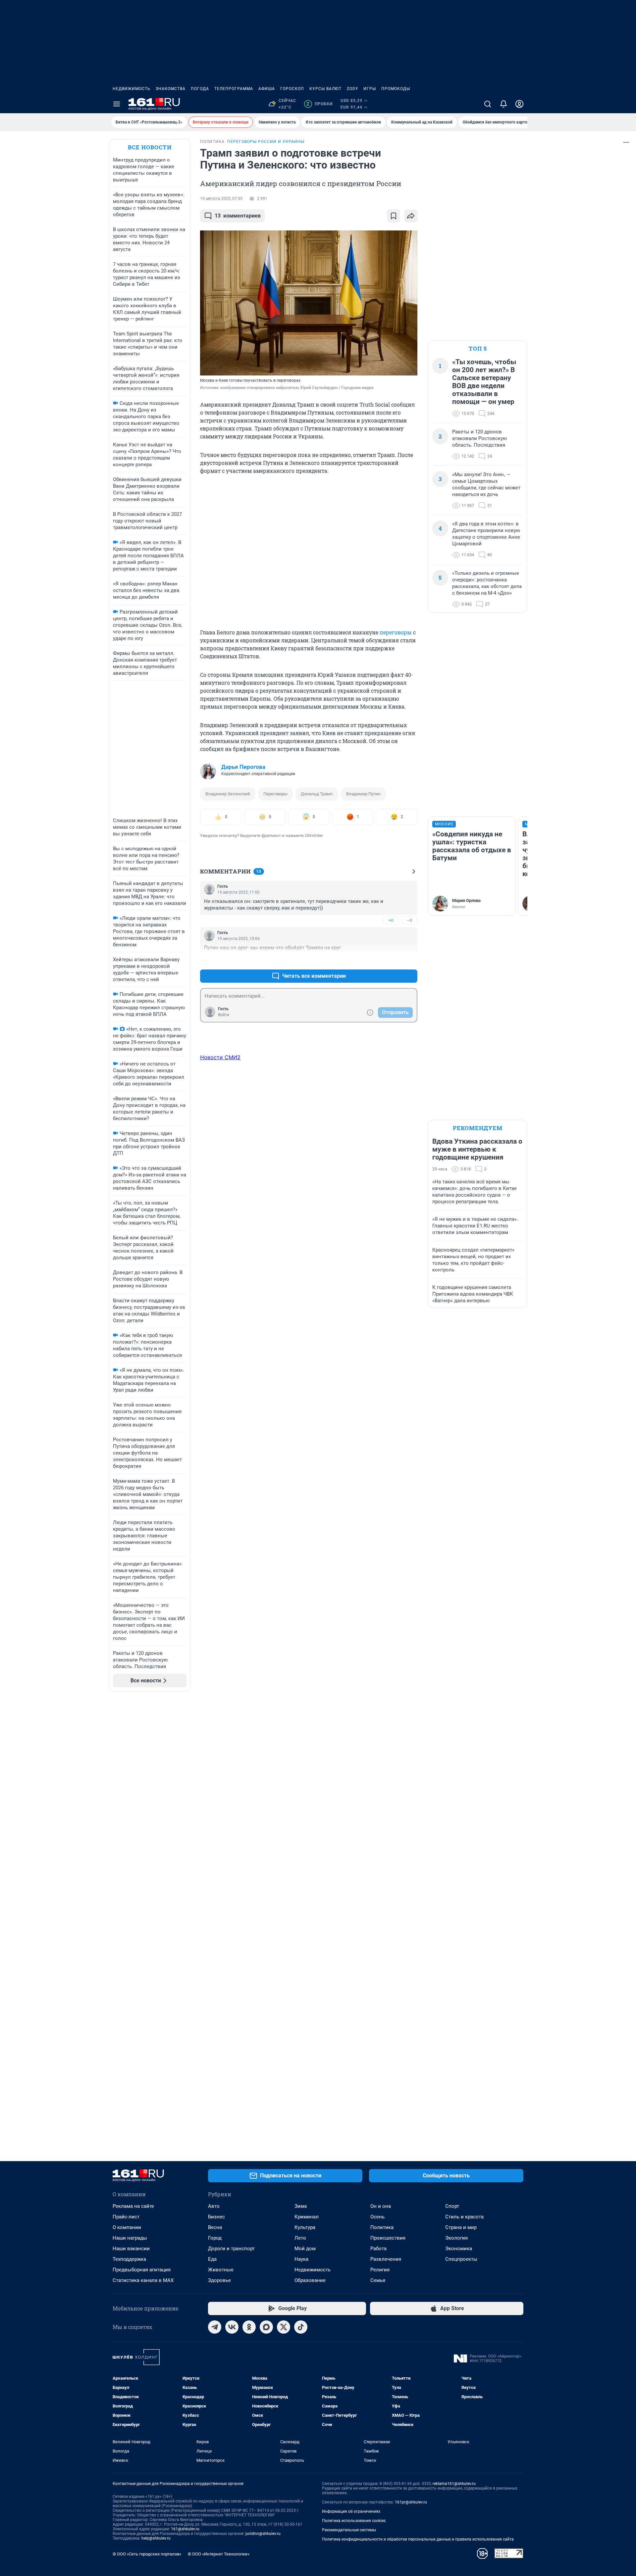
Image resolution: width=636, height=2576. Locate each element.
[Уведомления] (503, 104)
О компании (127, 2227)
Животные (221, 2270)
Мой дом (305, 2249)
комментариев (238, 216)
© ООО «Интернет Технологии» (219, 2554)
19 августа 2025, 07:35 (221, 199)
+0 (391, 920)
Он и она (381, 2206)
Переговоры (275, 794)
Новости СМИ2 (220, 1057)
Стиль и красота (464, 2217)
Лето (300, 2238)
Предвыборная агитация (142, 2270)
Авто (214, 2206)
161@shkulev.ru (185, 2529)
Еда (212, 2259)
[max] (266, 2327)
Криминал (307, 2217)
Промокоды (396, 89)
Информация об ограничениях (351, 2511)
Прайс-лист (126, 2217)
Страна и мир (461, 2227)
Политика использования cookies (354, 2521)
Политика (382, 2227)
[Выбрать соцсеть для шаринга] (411, 216)
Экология (456, 2238)
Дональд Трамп (317, 794)
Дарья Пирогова (243, 767)
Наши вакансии (131, 2249)
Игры (370, 89)
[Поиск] (488, 104)
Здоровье (219, 2280)
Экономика (459, 2249)
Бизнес (216, 2217)
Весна (215, 2227)
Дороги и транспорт (231, 2249)
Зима (301, 2206)
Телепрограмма (234, 89)
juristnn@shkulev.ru (263, 2534)
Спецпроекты (461, 2259)
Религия (380, 2270)
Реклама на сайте (133, 2206)
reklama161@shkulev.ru (454, 2484)
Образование (310, 2280)
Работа (378, 2249)
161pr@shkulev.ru (411, 2502)
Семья (378, 2280)
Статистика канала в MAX (143, 2280)
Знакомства (171, 89)
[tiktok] (301, 2327)
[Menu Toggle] (117, 104)
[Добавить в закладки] (394, 216)
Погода (200, 89)
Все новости (150, 147)
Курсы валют (325, 89)
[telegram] (215, 2327)
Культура (305, 2227)
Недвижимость (132, 89)
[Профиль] (519, 104)
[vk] (232, 2327)
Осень (377, 2217)
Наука (301, 2259)
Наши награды (130, 2238)
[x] (284, 2327)
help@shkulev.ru (156, 2538)
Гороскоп (292, 89)
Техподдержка (129, 2259)
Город (215, 2238)
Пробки (319, 104)
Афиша (267, 89)
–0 (409, 920)
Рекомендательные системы (349, 2530)
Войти (224, 1015)
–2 (409, 960)
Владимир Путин (363, 794)
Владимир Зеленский (228, 794)
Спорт (452, 2206)
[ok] (249, 2327)
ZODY (352, 89)
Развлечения (386, 2259)
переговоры (396, 632)
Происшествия (388, 2238)
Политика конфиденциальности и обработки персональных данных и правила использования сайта (418, 2539)
